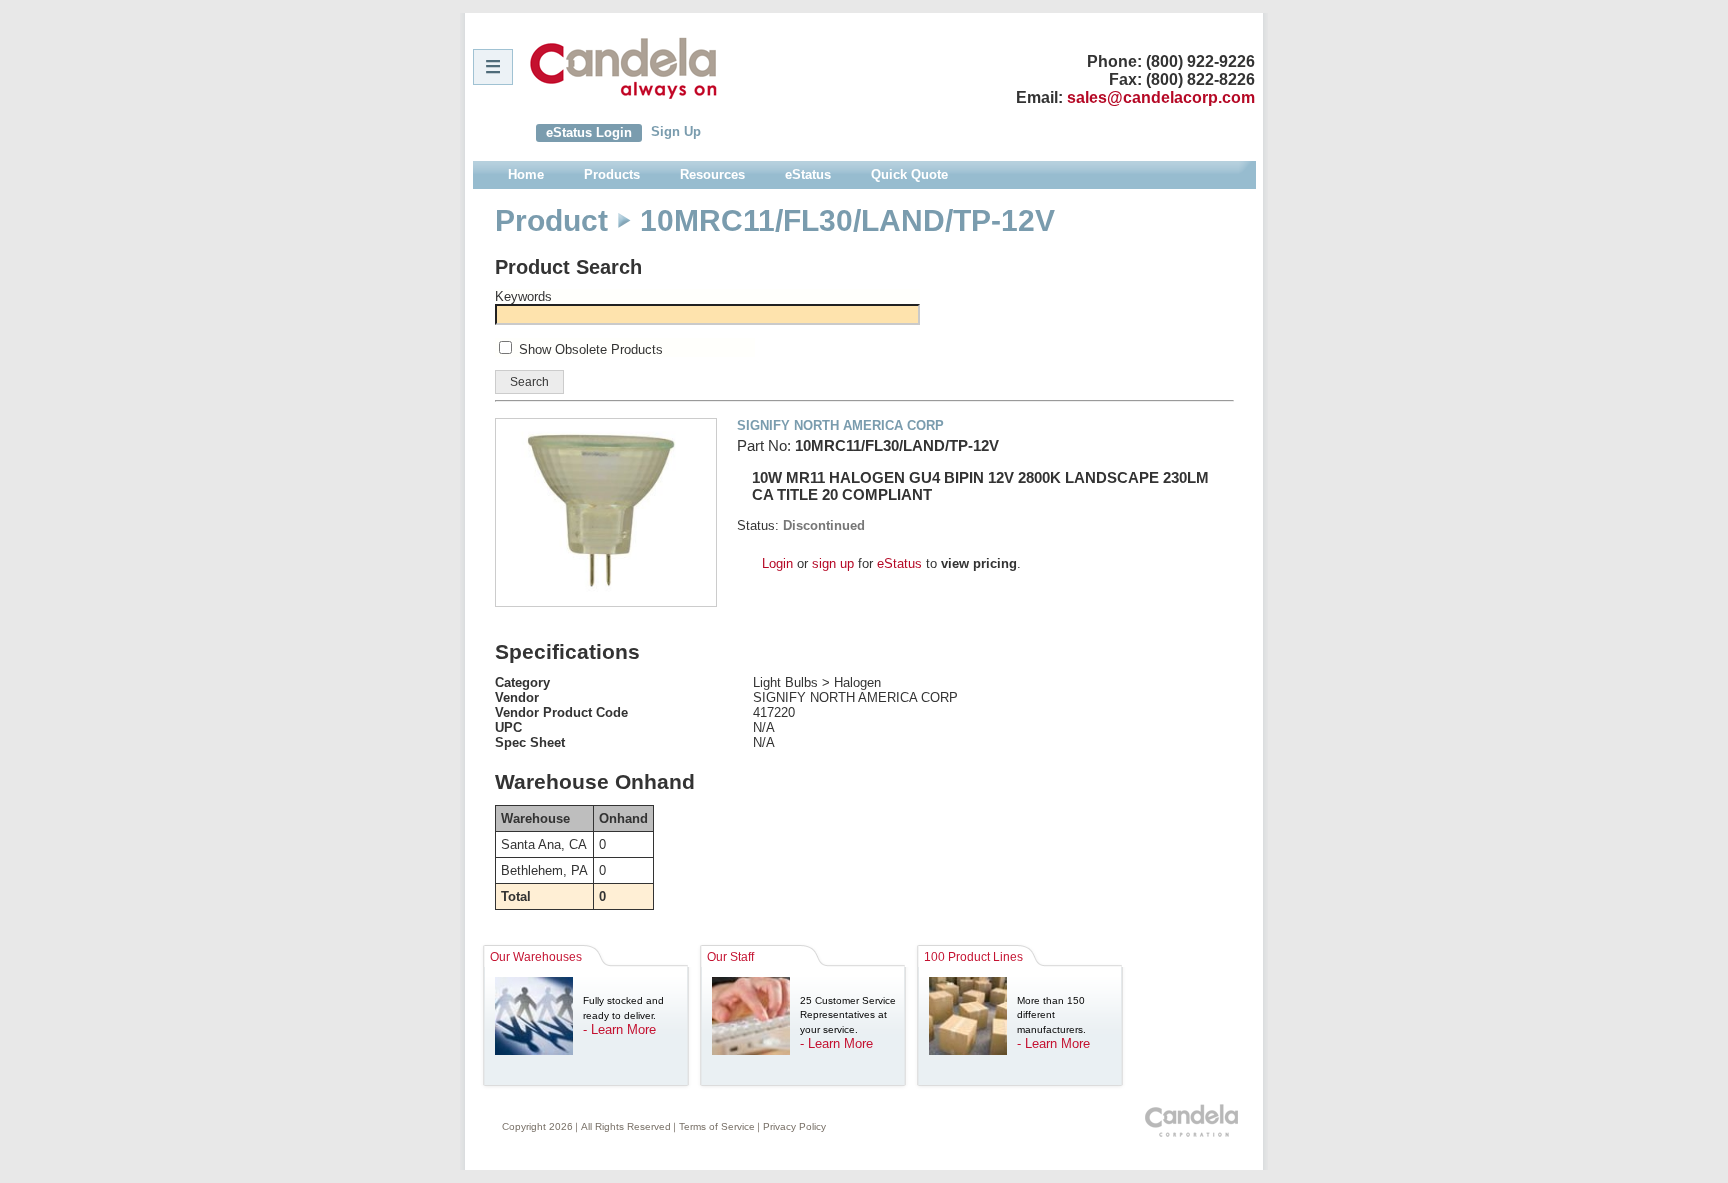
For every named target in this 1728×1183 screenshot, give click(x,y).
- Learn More (619, 1029)
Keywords (523, 296)
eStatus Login (589, 132)
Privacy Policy (794, 1126)
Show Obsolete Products (591, 349)
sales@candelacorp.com (1161, 97)
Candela (623, 68)
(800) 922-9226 (1200, 61)
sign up (833, 563)
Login (777, 563)
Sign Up (676, 131)
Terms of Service (717, 1126)
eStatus (899, 563)
